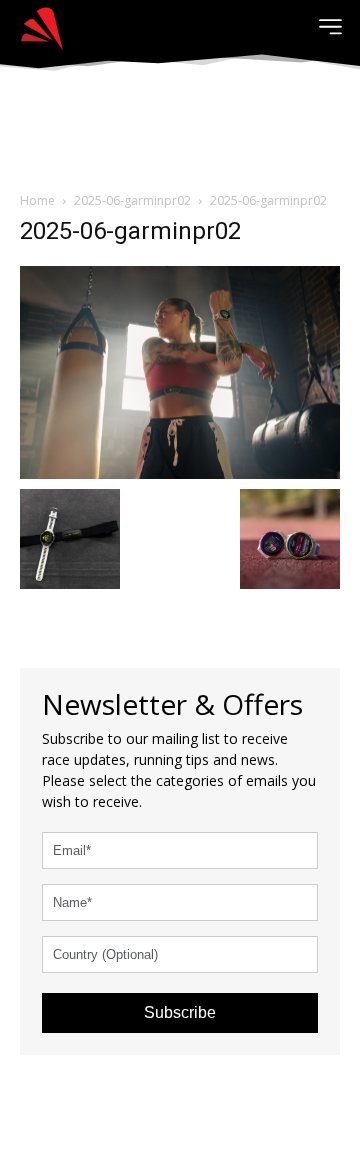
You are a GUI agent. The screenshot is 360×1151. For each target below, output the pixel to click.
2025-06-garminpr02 (132, 200)
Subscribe (180, 1012)
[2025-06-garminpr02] (180, 370)
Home (37, 200)
